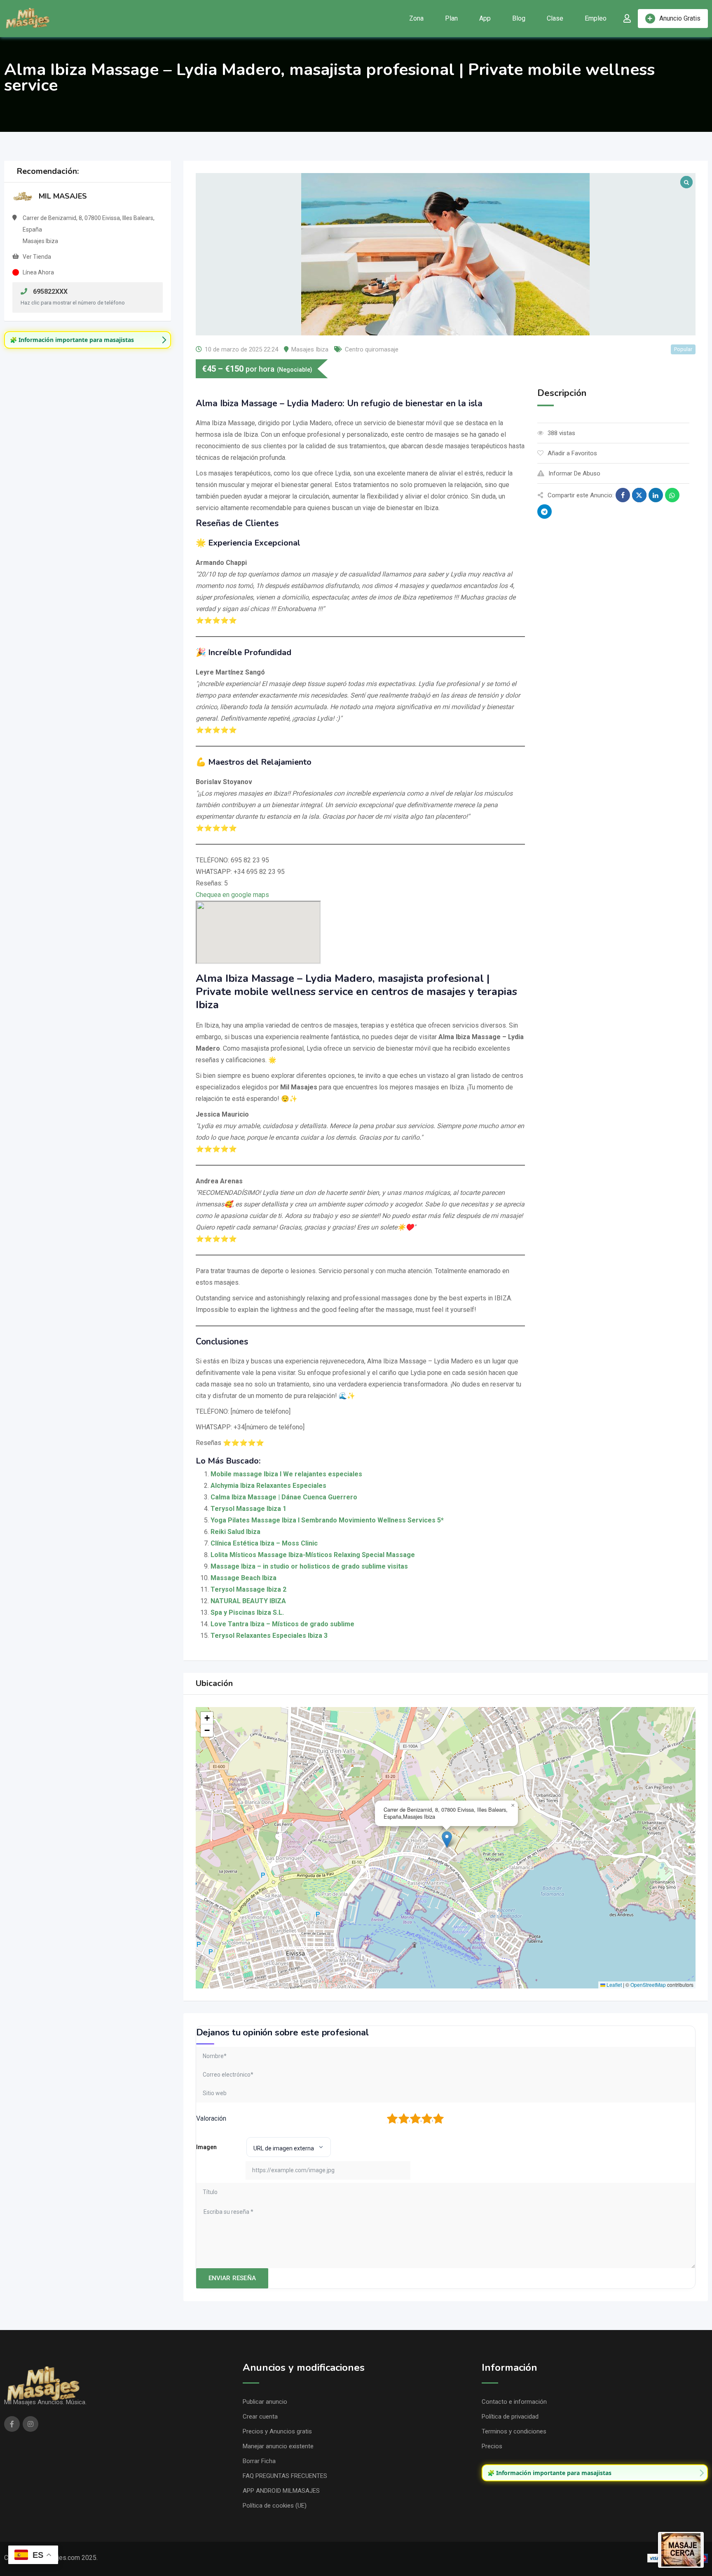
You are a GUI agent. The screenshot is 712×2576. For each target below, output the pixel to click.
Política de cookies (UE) (275, 2506)
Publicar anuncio (265, 2402)
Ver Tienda (37, 257)
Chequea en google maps (232, 895)
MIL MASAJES (63, 196)
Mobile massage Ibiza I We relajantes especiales (286, 1474)
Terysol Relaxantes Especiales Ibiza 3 (269, 1636)
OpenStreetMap (648, 1985)
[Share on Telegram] (545, 512)
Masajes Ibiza (310, 349)
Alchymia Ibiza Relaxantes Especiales (268, 1486)
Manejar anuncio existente (278, 2446)
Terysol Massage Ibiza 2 (248, 1589)
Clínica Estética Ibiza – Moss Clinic (264, 1543)
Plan (451, 18)
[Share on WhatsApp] (672, 495)
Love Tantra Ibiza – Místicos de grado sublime (282, 1624)
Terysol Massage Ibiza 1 (248, 1509)
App (485, 18)
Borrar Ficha (259, 2461)
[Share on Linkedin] (656, 495)
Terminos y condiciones (514, 2431)
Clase (555, 18)
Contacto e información (514, 2402)
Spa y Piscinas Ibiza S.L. (247, 1612)
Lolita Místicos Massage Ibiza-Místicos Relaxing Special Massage (313, 1555)
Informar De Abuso (574, 473)
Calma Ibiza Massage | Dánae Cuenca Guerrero (284, 1497)
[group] (88, 340)
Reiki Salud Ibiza (235, 1532)
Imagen (206, 2147)
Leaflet (614, 1985)
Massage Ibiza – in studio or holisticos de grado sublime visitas (309, 1566)
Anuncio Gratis (680, 18)
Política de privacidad (510, 2417)
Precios (492, 2446)
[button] (447, 1839)
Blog (519, 18)
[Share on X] (639, 495)
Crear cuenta (260, 2417)
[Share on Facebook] (623, 495)
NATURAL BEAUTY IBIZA (248, 1601)
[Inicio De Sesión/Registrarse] (627, 19)
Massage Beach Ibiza (244, 1578)
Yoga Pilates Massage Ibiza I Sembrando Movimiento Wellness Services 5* (327, 1520)
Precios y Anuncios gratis (277, 2431)
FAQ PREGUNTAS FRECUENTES (285, 2476)
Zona (416, 18)
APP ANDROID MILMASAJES (281, 2491)
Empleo (596, 18)
